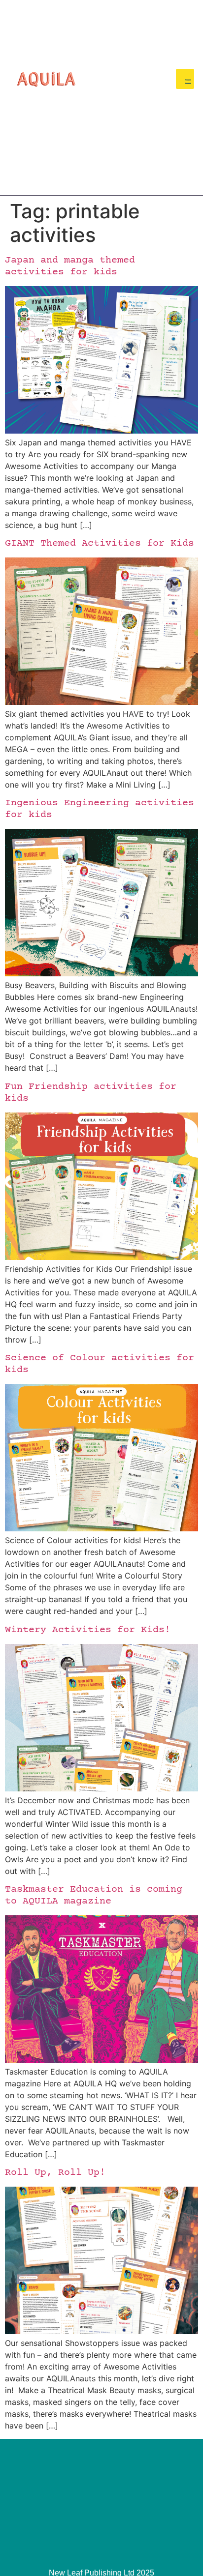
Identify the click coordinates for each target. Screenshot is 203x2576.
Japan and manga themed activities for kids (70, 266)
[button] (185, 79)
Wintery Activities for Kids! (88, 1630)
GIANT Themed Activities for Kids (100, 543)
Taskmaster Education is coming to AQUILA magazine (94, 1895)
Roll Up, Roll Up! (55, 2173)
